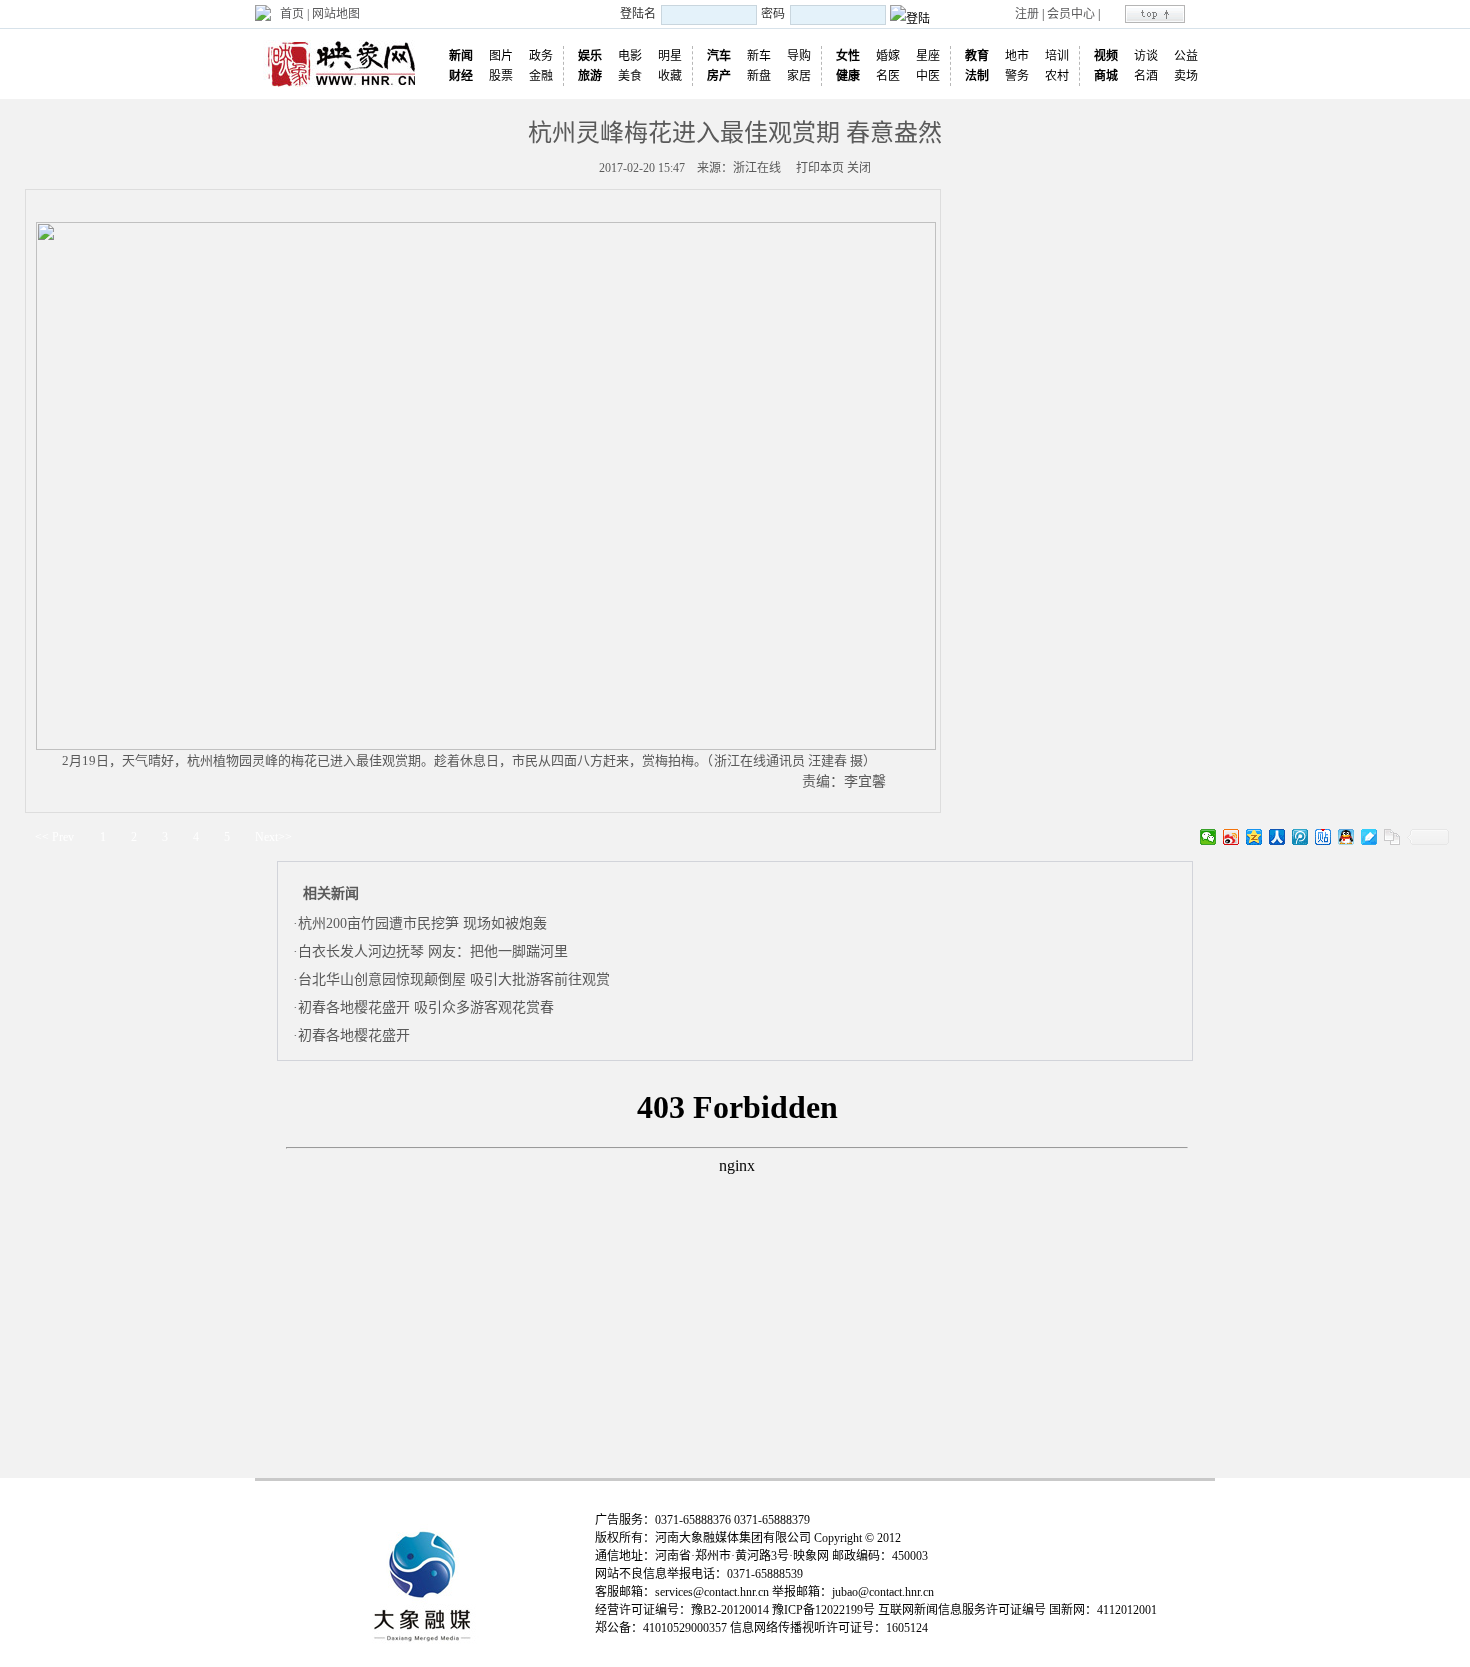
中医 (928, 76)
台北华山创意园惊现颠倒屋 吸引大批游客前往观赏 (454, 979)
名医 (888, 76)
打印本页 (820, 168)
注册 (1027, 14)
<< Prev (54, 837)
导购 (799, 56)
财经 (461, 76)
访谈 (1146, 56)
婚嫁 (888, 56)
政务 (541, 56)
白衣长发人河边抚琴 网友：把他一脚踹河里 (433, 951)
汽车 (719, 56)
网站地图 (336, 14)
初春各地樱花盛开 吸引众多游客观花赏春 (426, 1007)
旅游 (590, 76)
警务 (1017, 76)
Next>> (273, 837)
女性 (848, 56)
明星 (670, 56)
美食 (630, 76)
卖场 (1186, 76)
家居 (799, 76)
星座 (928, 56)
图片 (501, 56)
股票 (501, 76)
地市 (1017, 56)
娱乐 (590, 56)
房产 (719, 76)
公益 (1186, 56)
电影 (630, 56)
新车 (759, 56)
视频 (1106, 56)
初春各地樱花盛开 (354, 1035)
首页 (292, 14)
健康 (848, 76)
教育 (977, 56)
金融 (541, 76)
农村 (1057, 76)
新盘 (759, 76)
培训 (1057, 56)
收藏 (670, 76)
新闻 (461, 56)
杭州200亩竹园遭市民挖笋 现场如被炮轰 (422, 923)
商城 (1106, 76)
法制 (977, 76)
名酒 (1146, 76)
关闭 (859, 168)
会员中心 (1071, 14)
